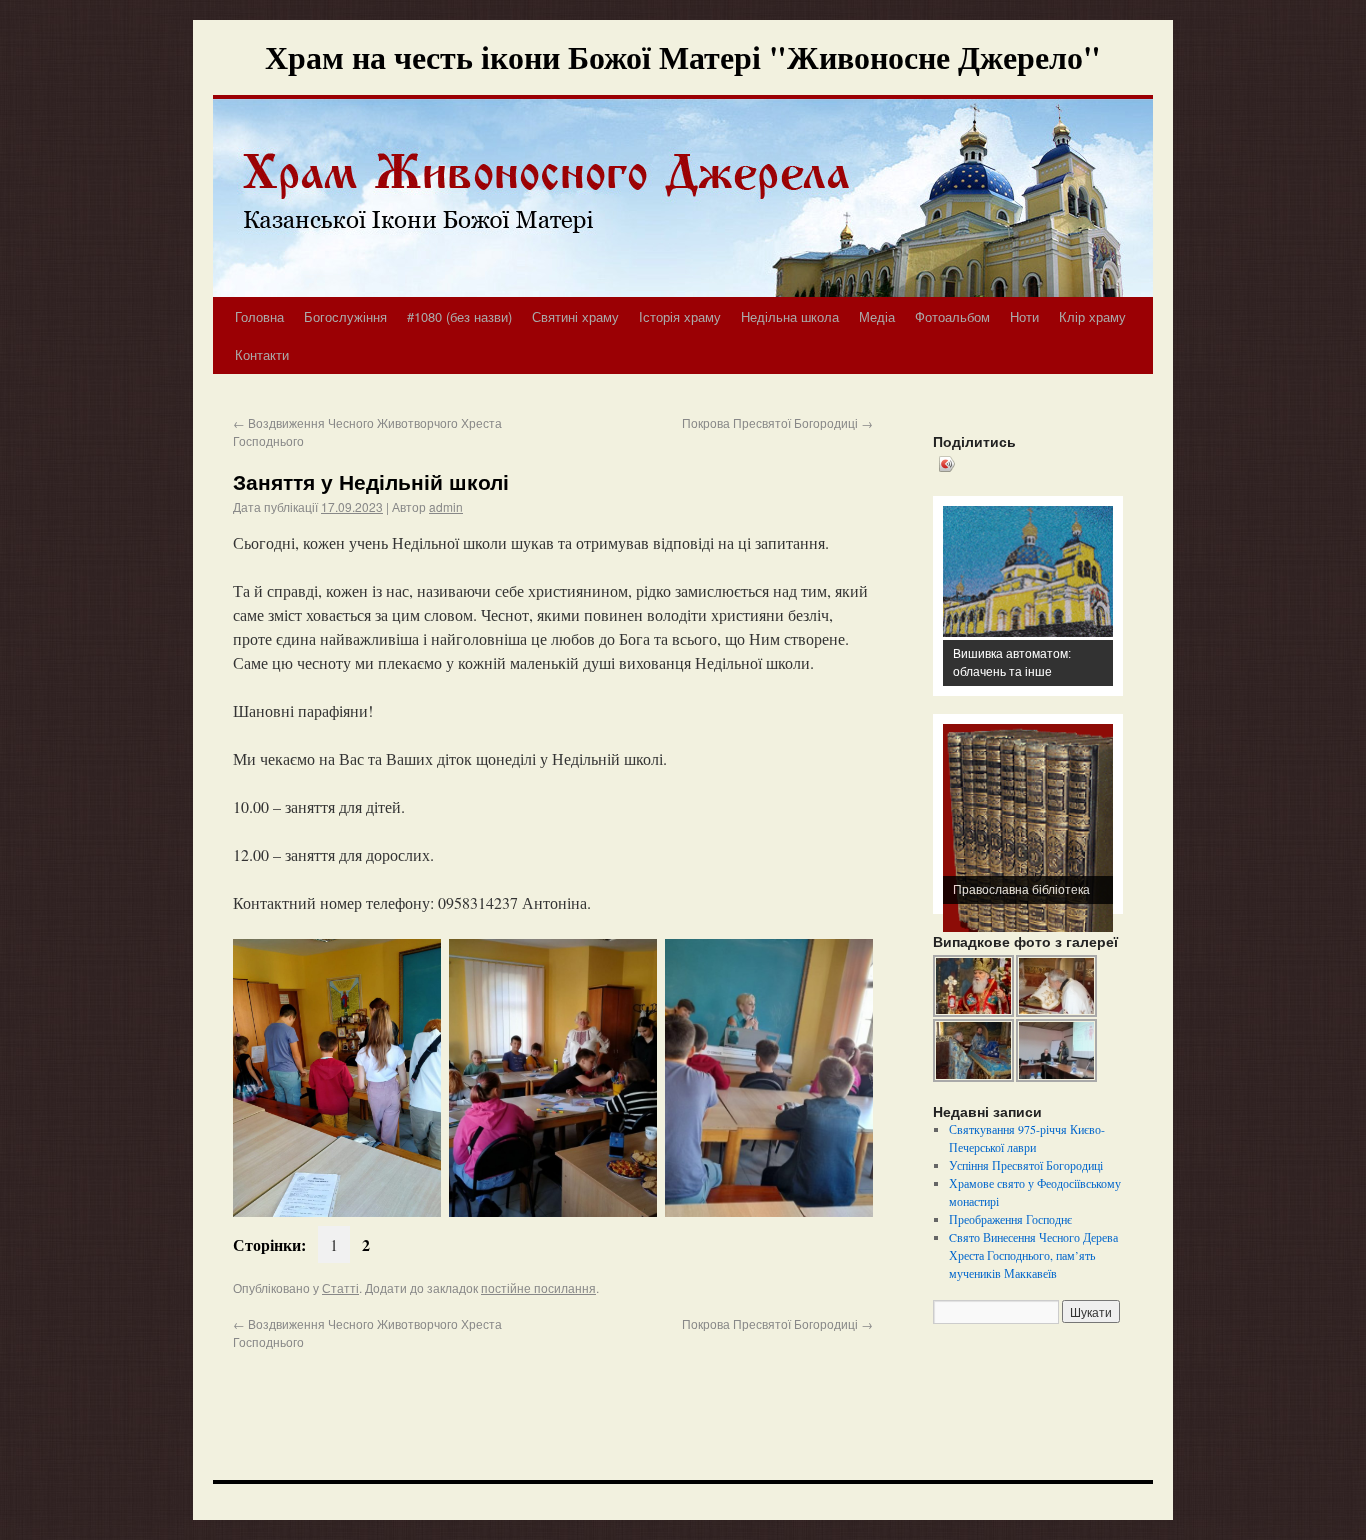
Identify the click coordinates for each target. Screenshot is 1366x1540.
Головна (259, 316)
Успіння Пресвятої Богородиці (1026, 1165)
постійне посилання (538, 1287)
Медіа (877, 316)
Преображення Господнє (1010, 1219)
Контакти (262, 354)
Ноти (1024, 316)
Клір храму (1092, 316)
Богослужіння (345, 316)
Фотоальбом (952, 316)
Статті (340, 1287)
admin (446, 506)
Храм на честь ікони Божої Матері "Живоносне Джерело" (683, 56)
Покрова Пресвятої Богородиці (777, 422)
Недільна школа (790, 316)
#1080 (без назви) (459, 316)
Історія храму (680, 316)
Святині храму (575, 316)
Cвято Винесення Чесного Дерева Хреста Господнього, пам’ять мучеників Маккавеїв (1033, 1255)
